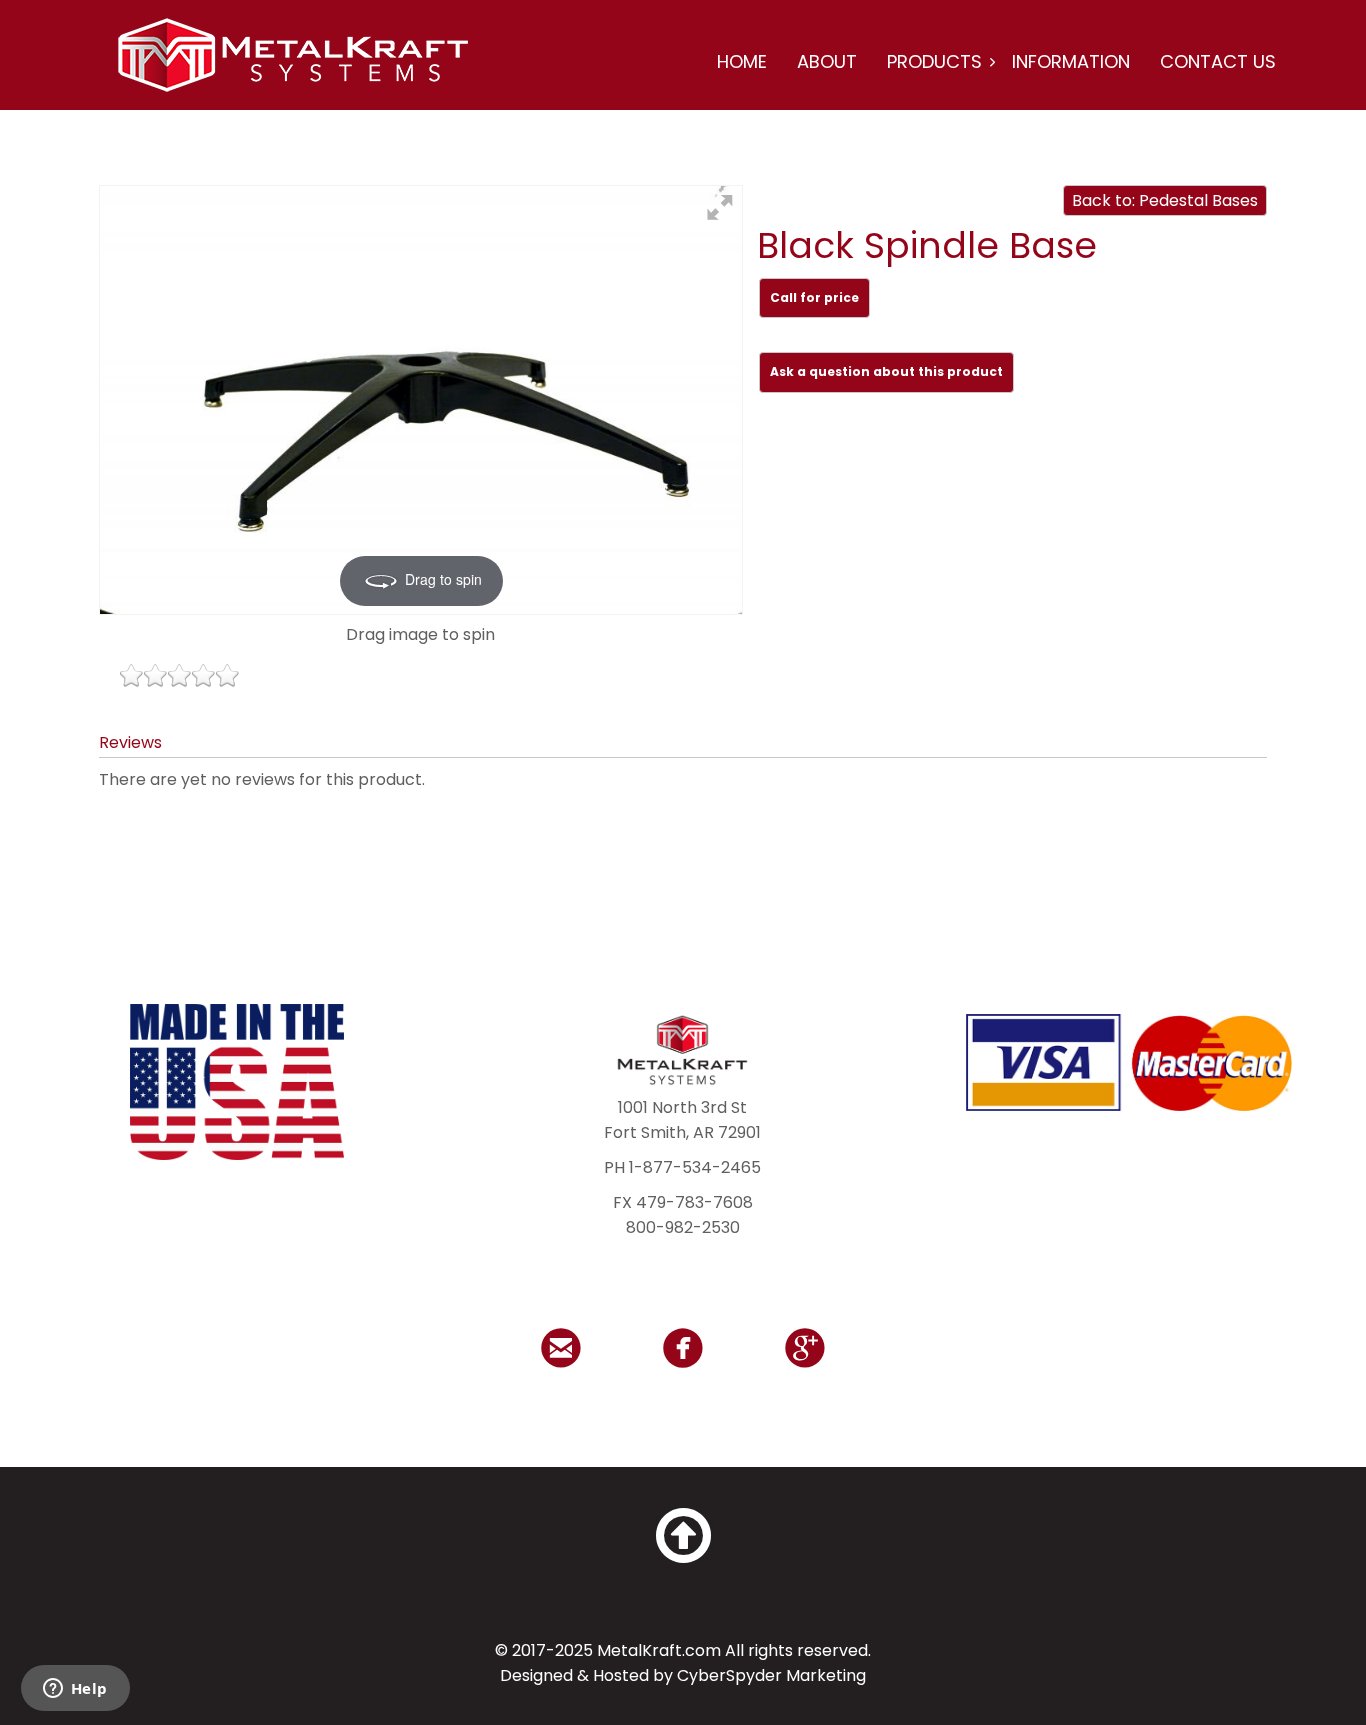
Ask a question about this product (886, 371)
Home (742, 61)
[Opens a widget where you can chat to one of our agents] (75, 1690)
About (827, 61)
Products (934, 61)
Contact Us (1218, 61)
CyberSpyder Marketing (771, 1675)
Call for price (814, 297)
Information (1071, 61)
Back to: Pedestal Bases (1165, 200)
